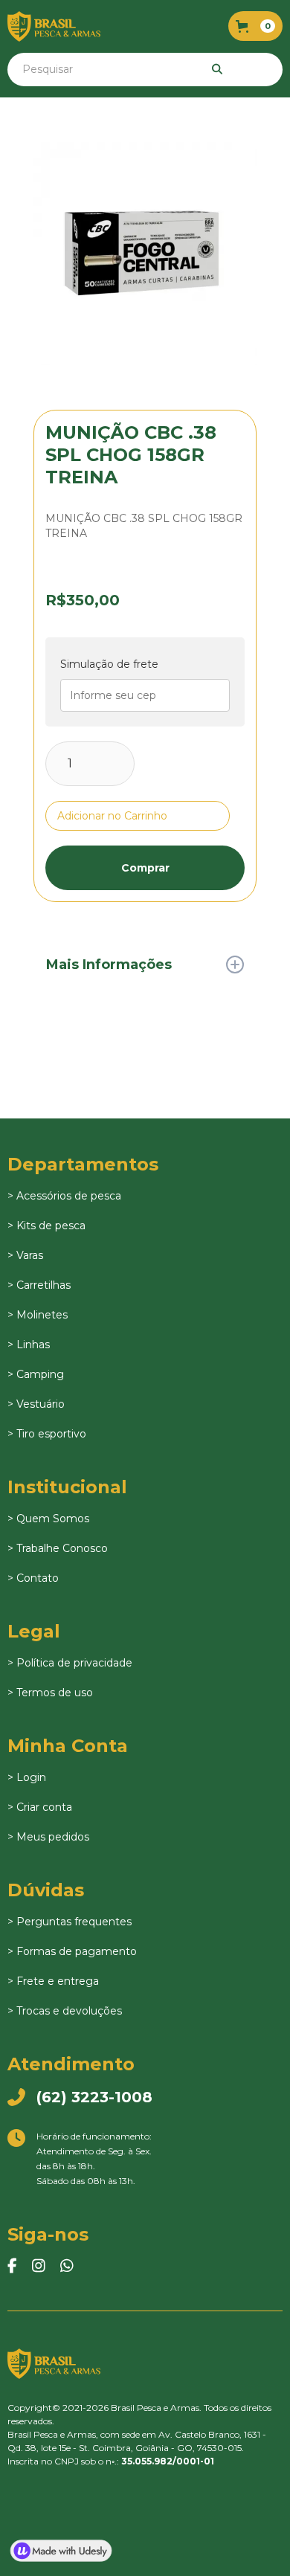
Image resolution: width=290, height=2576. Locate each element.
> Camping (36, 1374)
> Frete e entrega (53, 1981)
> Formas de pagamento (72, 1951)
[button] (255, 26)
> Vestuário (36, 1404)
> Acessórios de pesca (64, 1196)
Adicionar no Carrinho (112, 816)
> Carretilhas (39, 1285)
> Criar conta (40, 1807)
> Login (27, 1777)
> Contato (33, 1578)
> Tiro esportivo (47, 1434)
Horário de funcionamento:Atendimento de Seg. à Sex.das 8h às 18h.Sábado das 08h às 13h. (80, 2158)
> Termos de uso (50, 1693)
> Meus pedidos (48, 1837)
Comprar (145, 868)
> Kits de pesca (46, 1226)
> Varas (25, 1255)
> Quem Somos (48, 1519)
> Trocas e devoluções (65, 2011)
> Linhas (29, 1345)
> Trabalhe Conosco (58, 1548)
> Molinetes (38, 1315)
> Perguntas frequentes (70, 1922)
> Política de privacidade (70, 1663)
